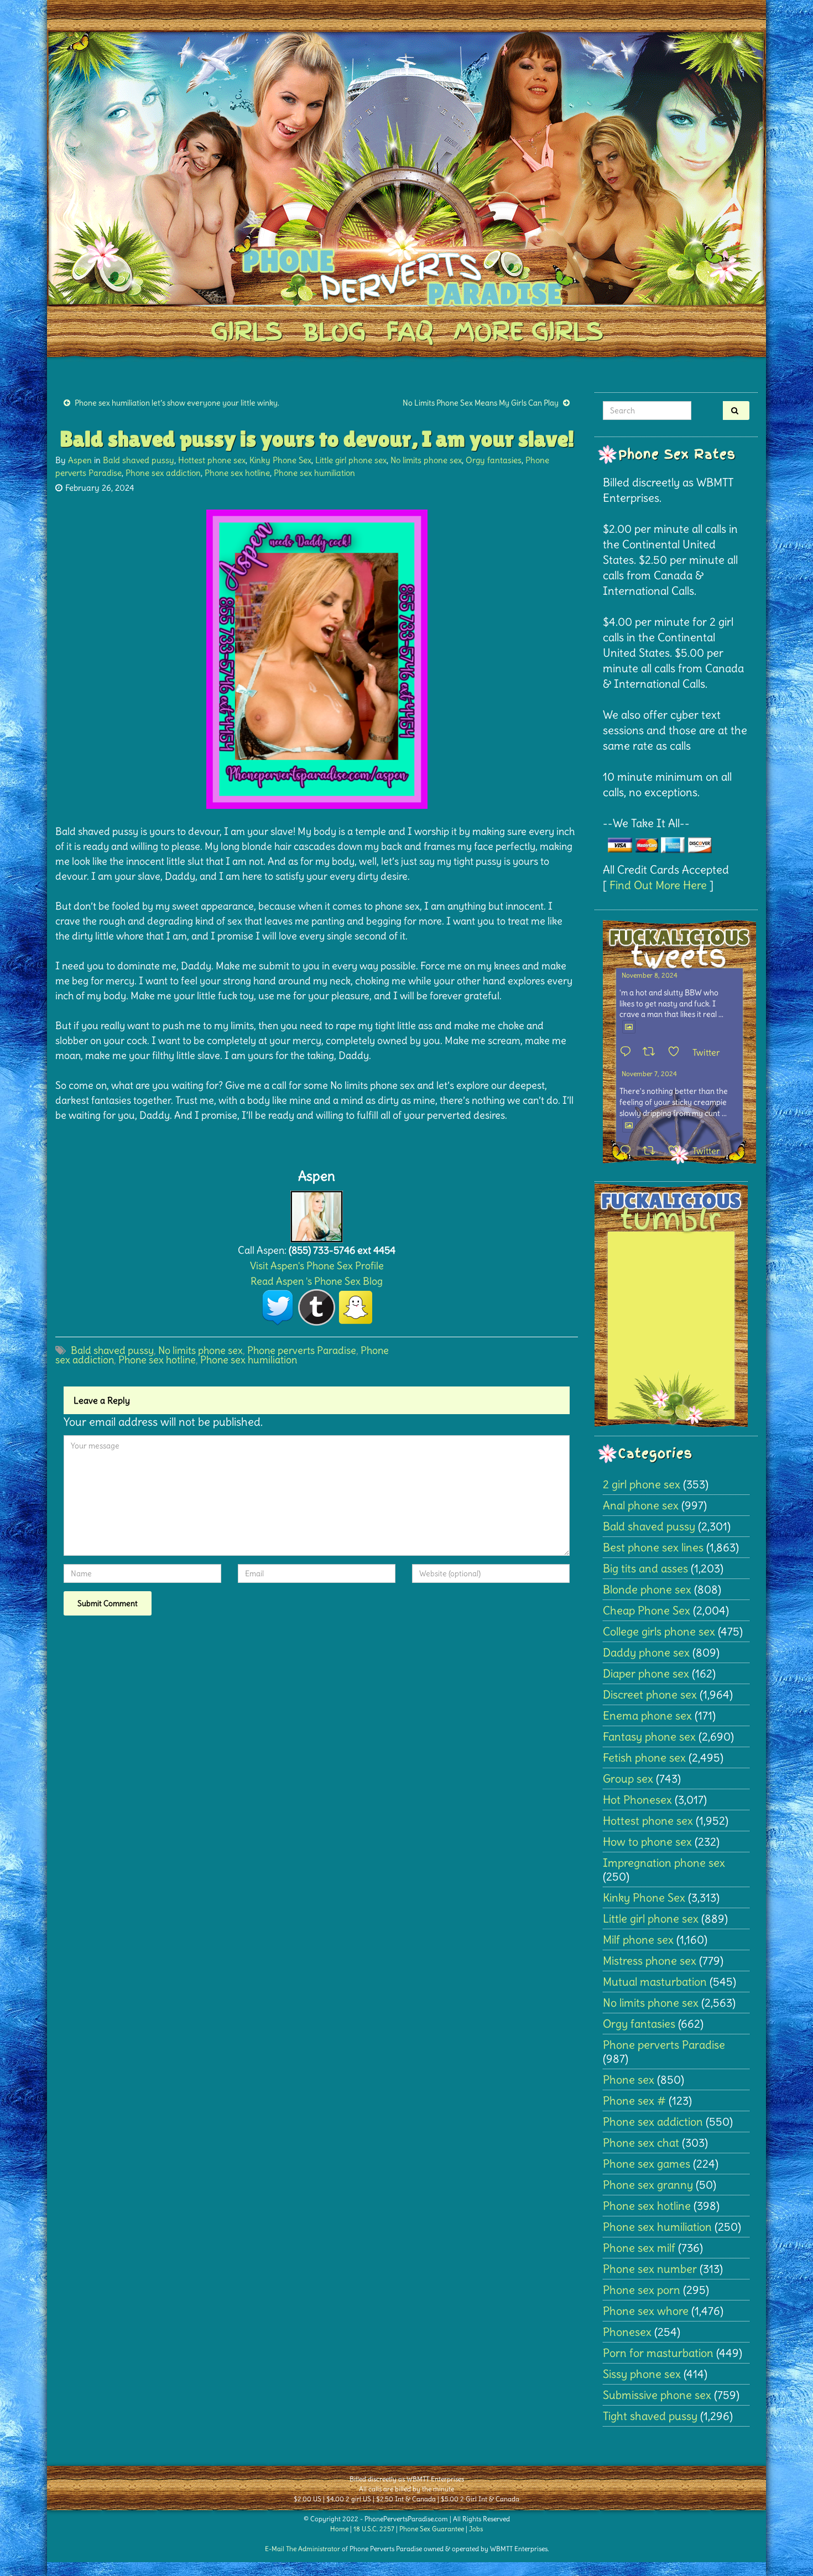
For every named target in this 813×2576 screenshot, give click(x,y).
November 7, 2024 (649, 1074)
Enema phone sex (647, 1715)
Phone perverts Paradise (302, 1350)
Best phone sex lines (653, 1547)
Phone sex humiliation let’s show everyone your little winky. (177, 403)
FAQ (410, 331)
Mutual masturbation (655, 1982)
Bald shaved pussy (139, 460)
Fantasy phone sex (649, 1736)
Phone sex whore (646, 2311)
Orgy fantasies (494, 460)
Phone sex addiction (163, 473)
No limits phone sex (426, 460)
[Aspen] (317, 1214)
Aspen (80, 460)
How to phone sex (647, 1842)
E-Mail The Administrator (303, 2549)
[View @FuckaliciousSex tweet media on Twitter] (629, 1027)
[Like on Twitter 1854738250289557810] (677, 1052)
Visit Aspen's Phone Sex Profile (317, 1266)
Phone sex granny (648, 2185)
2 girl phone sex (642, 1484)
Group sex (628, 1778)
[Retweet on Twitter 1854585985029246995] (652, 1151)
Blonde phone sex (647, 1589)
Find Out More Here (658, 885)
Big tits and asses (645, 1568)
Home (339, 2529)
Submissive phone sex (657, 2395)
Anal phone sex (641, 1505)
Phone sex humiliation (314, 473)
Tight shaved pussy (650, 2416)
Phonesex (627, 2332)
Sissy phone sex (642, 2374)
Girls (246, 331)
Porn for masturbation (658, 2353)
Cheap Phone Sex (647, 1610)
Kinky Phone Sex (280, 460)
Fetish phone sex (644, 1757)
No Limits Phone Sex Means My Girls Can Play (481, 403)
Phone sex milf (639, 2248)
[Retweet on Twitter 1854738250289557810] (652, 1052)
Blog (334, 331)
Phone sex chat (641, 2143)
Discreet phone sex (650, 1694)
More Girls (528, 331)
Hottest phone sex (212, 460)
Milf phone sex (638, 1939)
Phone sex (629, 2079)
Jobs (476, 2529)
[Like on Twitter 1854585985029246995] (677, 1151)
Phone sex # (634, 2100)
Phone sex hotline (237, 473)
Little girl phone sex (351, 460)
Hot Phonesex (637, 1799)
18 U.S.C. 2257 (374, 2529)
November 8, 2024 (650, 975)
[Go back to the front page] (406, 168)
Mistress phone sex (650, 1960)
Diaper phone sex (646, 1673)
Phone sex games (647, 2164)
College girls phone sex (659, 1631)
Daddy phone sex (646, 1652)
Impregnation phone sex (664, 1863)
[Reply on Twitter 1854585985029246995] (628, 1151)
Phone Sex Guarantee (432, 2529)
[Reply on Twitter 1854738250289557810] (628, 1052)
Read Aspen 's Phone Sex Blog (317, 1281)
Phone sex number (650, 2269)
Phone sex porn (642, 2290)
